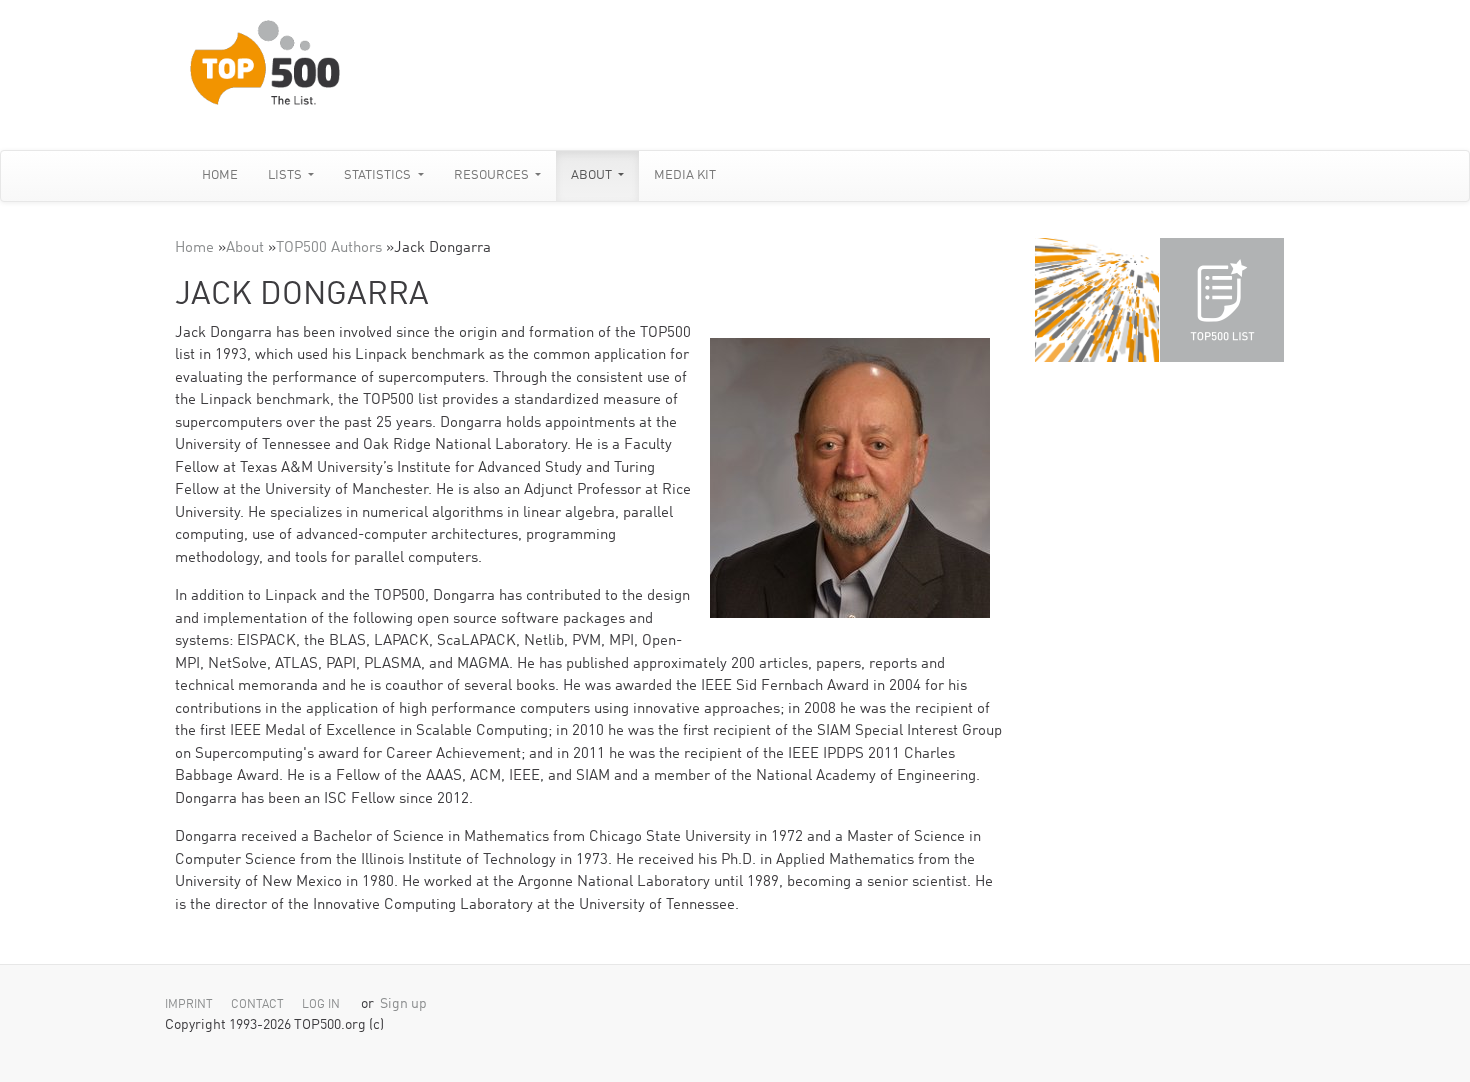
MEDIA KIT (685, 175)
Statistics (379, 175)
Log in (321, 1005)
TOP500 (1097, 300)
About (593, 175)
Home (220, 175)
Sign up (403, 1004)
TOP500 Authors (329, 248)
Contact (257, 1005)
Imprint (189, 1005)
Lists (286, 175)
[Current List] (1222, 300)
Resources (493, 175)
